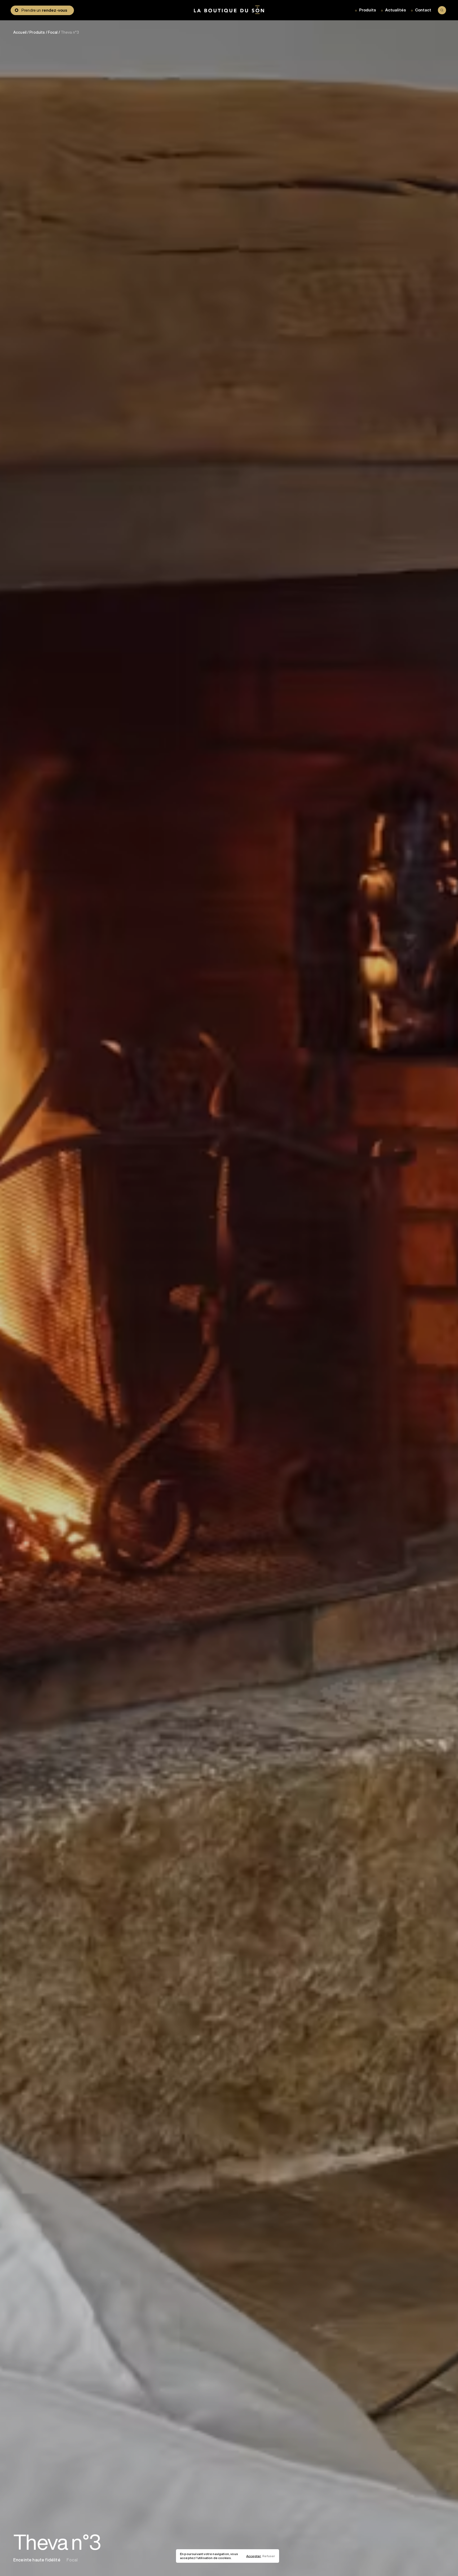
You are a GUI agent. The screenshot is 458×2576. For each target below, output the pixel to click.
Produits (37, 32)
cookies (224, 2558)
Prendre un (44, 10)
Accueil (20, 32)
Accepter (254, 2556)
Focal (53, 32)
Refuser (269, 2556)
